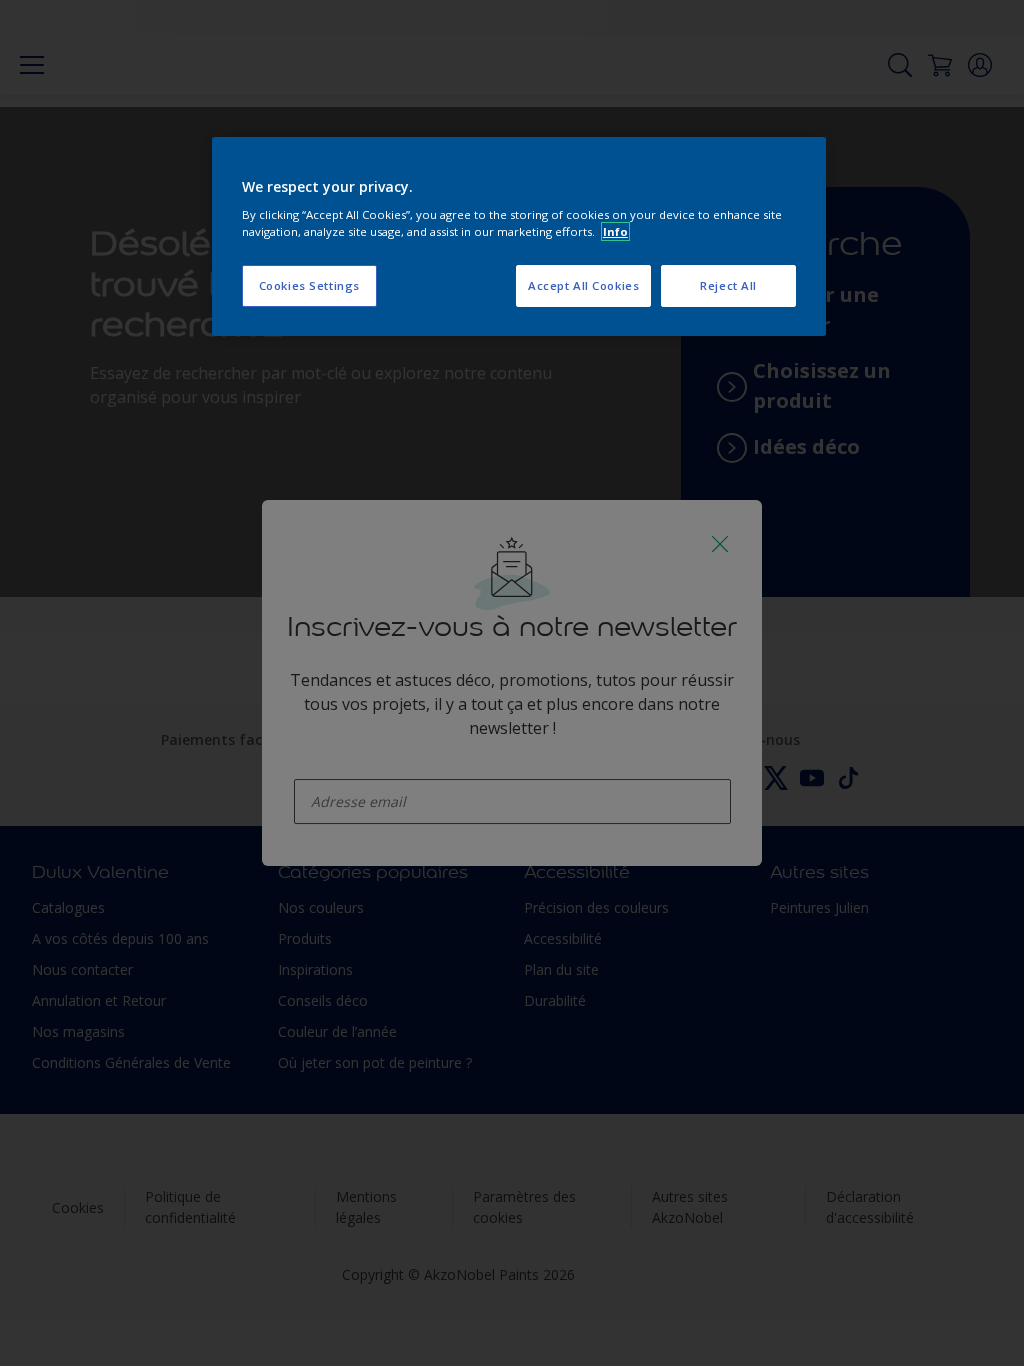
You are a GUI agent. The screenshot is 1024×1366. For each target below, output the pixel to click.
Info (615, 231)
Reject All (728, 285)
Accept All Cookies (583, 285)
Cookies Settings (309, 285)
